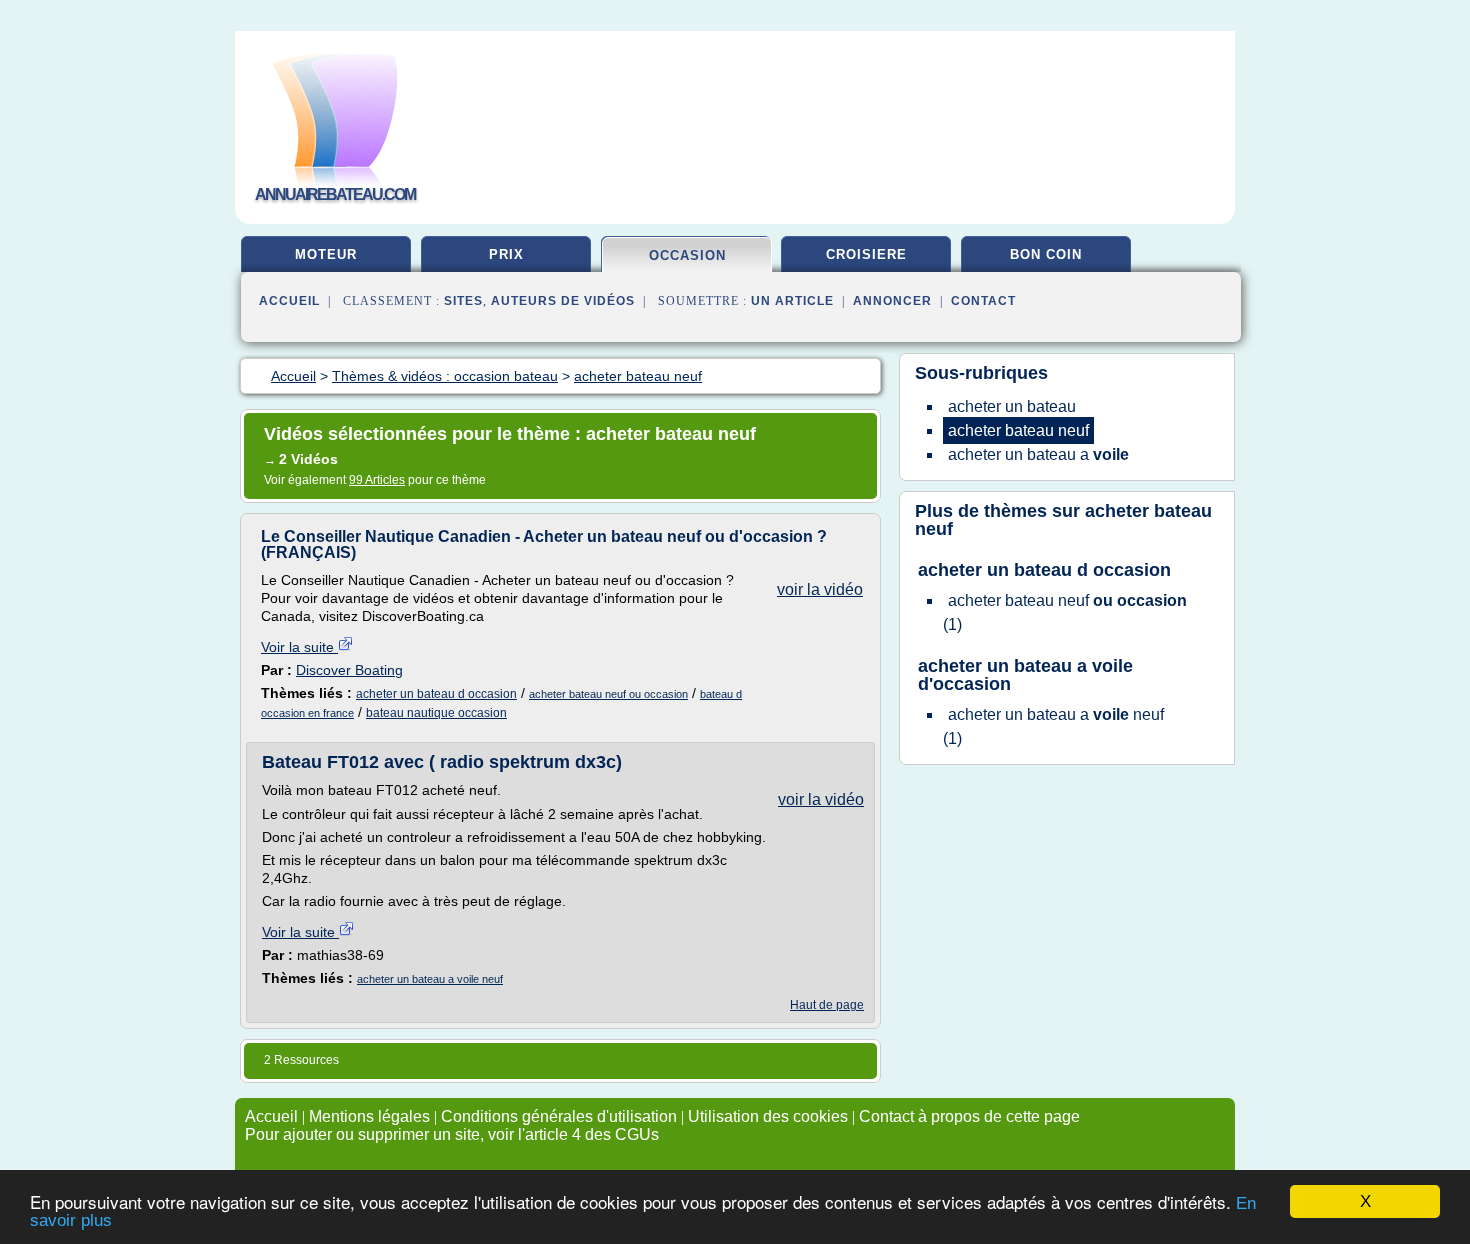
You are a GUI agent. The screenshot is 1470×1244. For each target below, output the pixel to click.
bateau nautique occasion (436, 713)
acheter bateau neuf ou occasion (608, 694)
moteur (326, 254)
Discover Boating (349, 670)
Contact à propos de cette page (969, 1116)
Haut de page (827, 1005)
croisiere (866, 254)
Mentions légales (369, 1116)
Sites (463, 301)
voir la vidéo (820, 589)
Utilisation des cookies (768, 1116)
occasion (687, 255)
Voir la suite (299, 647)
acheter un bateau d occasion (436, 694)
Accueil (289, 301)
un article (792, 301)
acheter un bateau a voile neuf (430, 979)
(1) (1065, 612)
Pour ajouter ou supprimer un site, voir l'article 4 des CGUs (452, 1134)
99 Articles (377, 480)
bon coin (1046, 254)
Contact (983, 301)
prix (506, 254)
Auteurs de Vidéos (563, 301)
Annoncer (892, 301)
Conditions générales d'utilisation (559, 1116)
